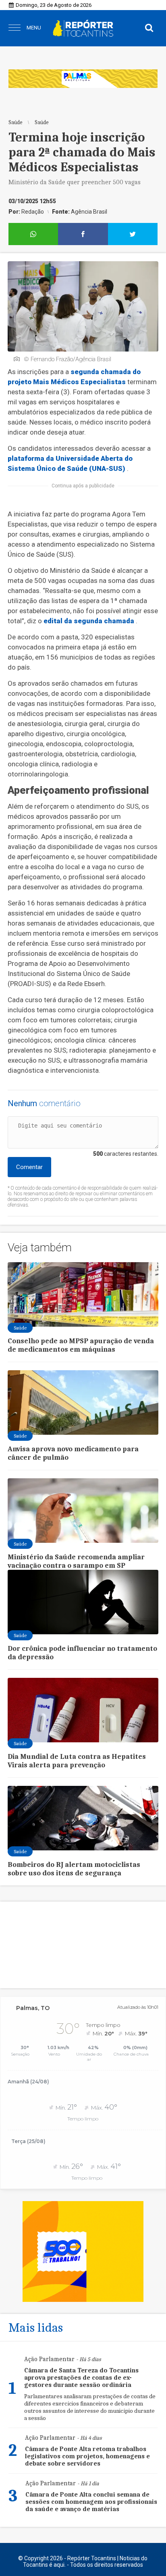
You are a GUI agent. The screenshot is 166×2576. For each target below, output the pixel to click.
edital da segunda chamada (89, 621)
